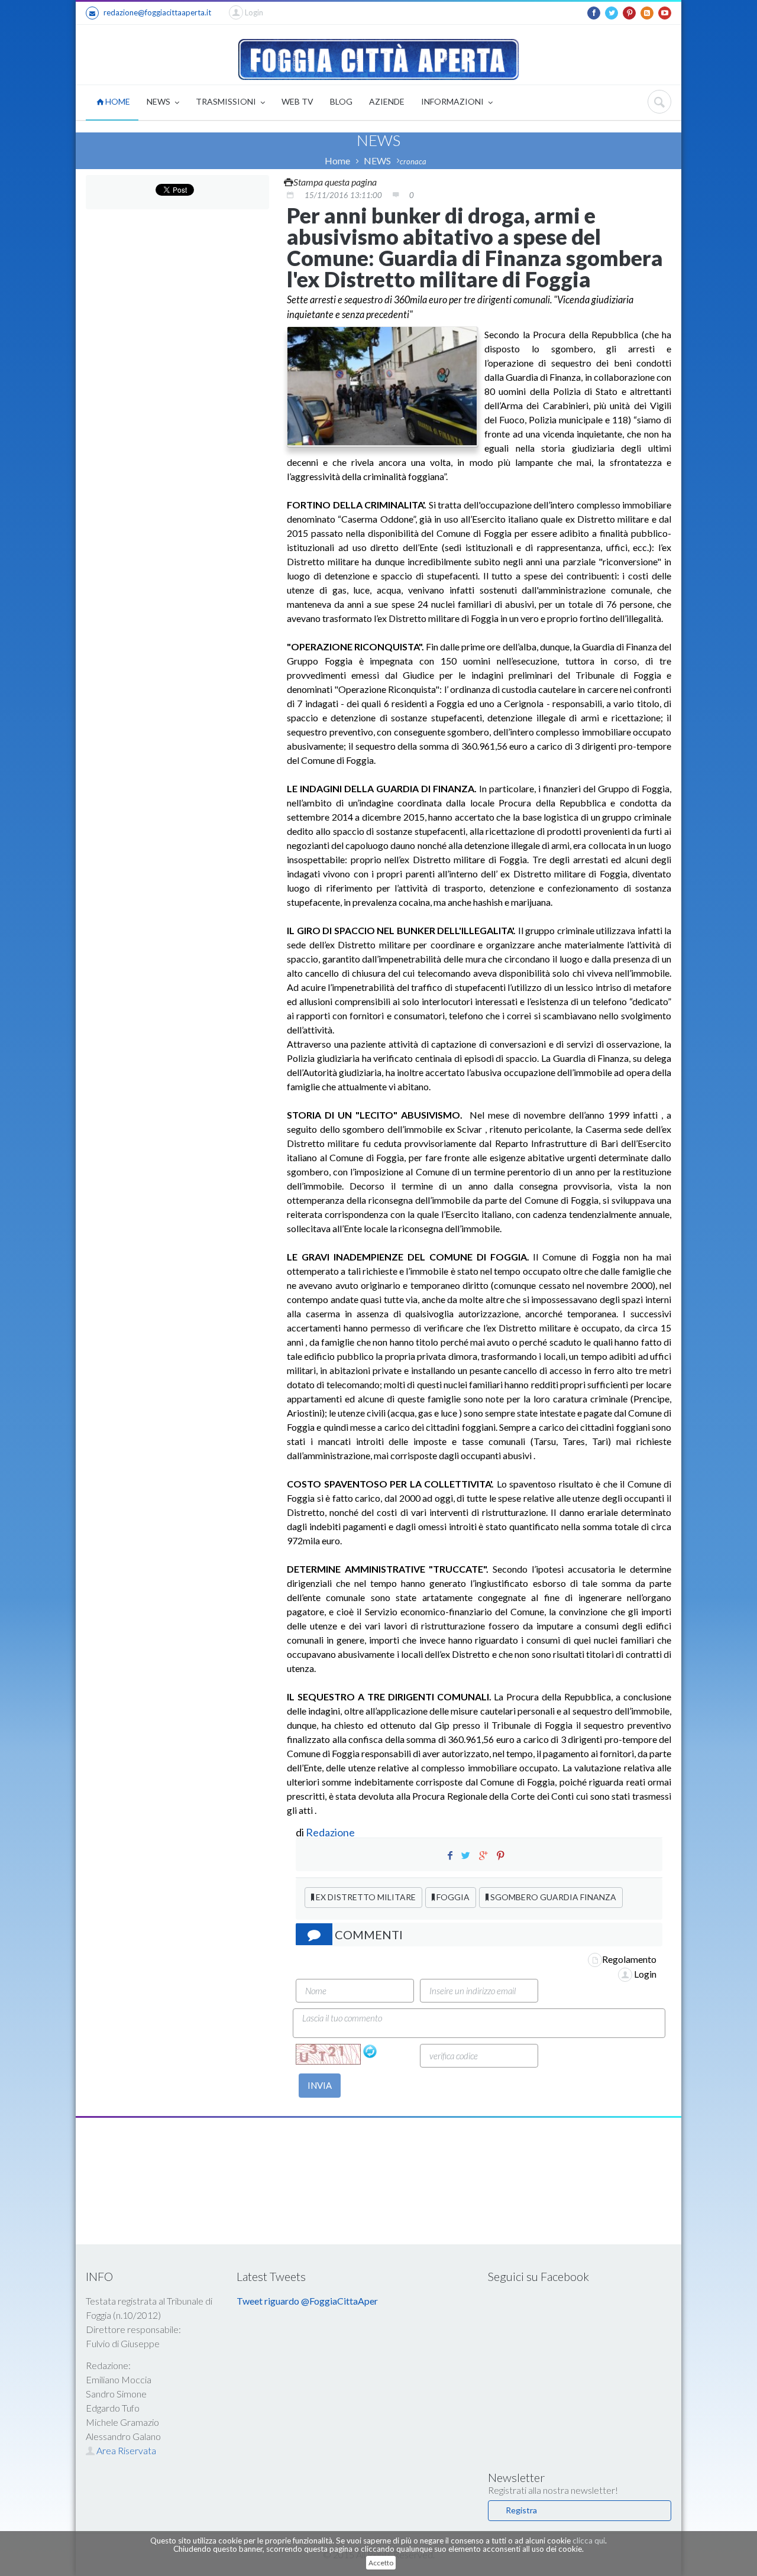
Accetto (381, 2563)
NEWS (159, 101)
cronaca (413, 161)
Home (337, 161)
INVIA (320, 2085)
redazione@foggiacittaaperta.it (157, 12)
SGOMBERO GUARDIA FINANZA (552, 1897)
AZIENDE (387, 101)
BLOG (341, 101)
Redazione (331, 1832)
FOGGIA (452, 1897)
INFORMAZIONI (453, 101)
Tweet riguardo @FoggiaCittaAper (307, 2301)
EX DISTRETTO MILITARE (365, 1897)
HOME (117, 101)
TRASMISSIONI (227, 101)
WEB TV (297, 101)
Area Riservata (125, 2450)
